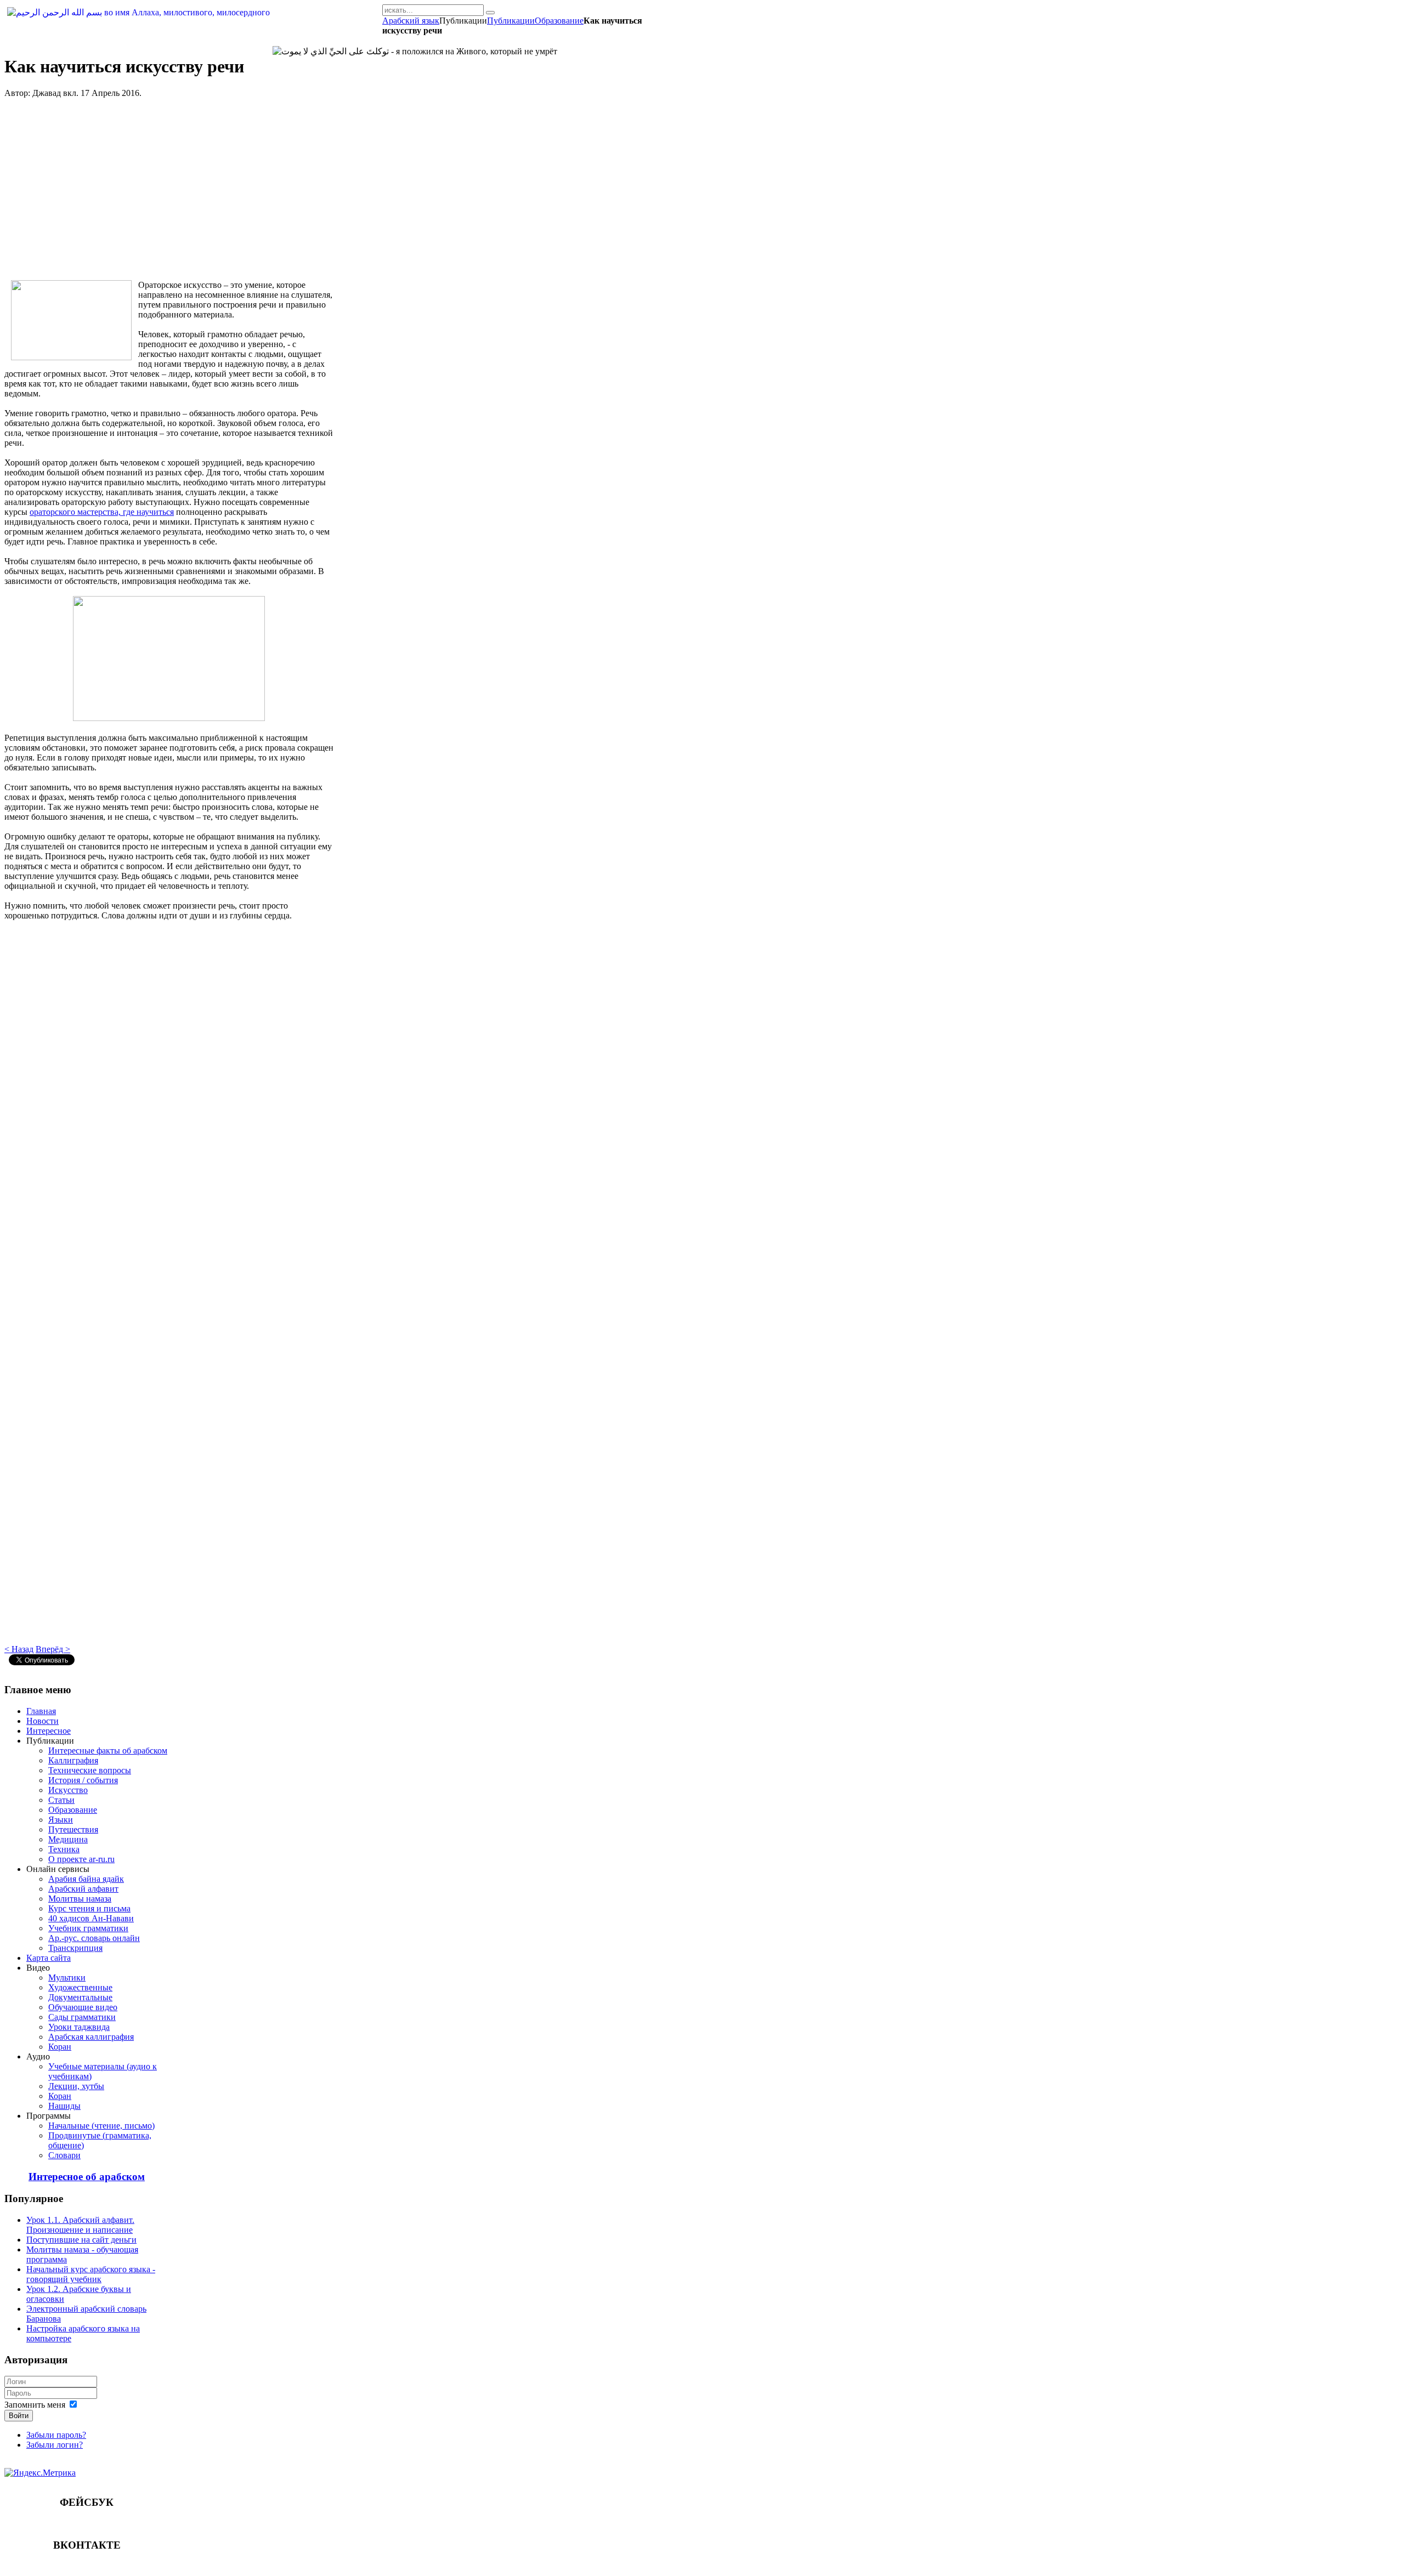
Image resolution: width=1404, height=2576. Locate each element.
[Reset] (490, 13)
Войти (19, 2416)
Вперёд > (53, 1649)
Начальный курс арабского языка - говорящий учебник (91, 2274)
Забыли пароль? (56, 2435)
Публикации (511, 21)
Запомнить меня (35, 2405)
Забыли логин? (55, 2445)
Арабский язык (411, 21)
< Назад (19, 1649)
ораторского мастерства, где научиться (102, 512)
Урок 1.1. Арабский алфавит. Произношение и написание (80, 2225)
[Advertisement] (169, 194)
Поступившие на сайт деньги (81, 2240)
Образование (559, 21)
